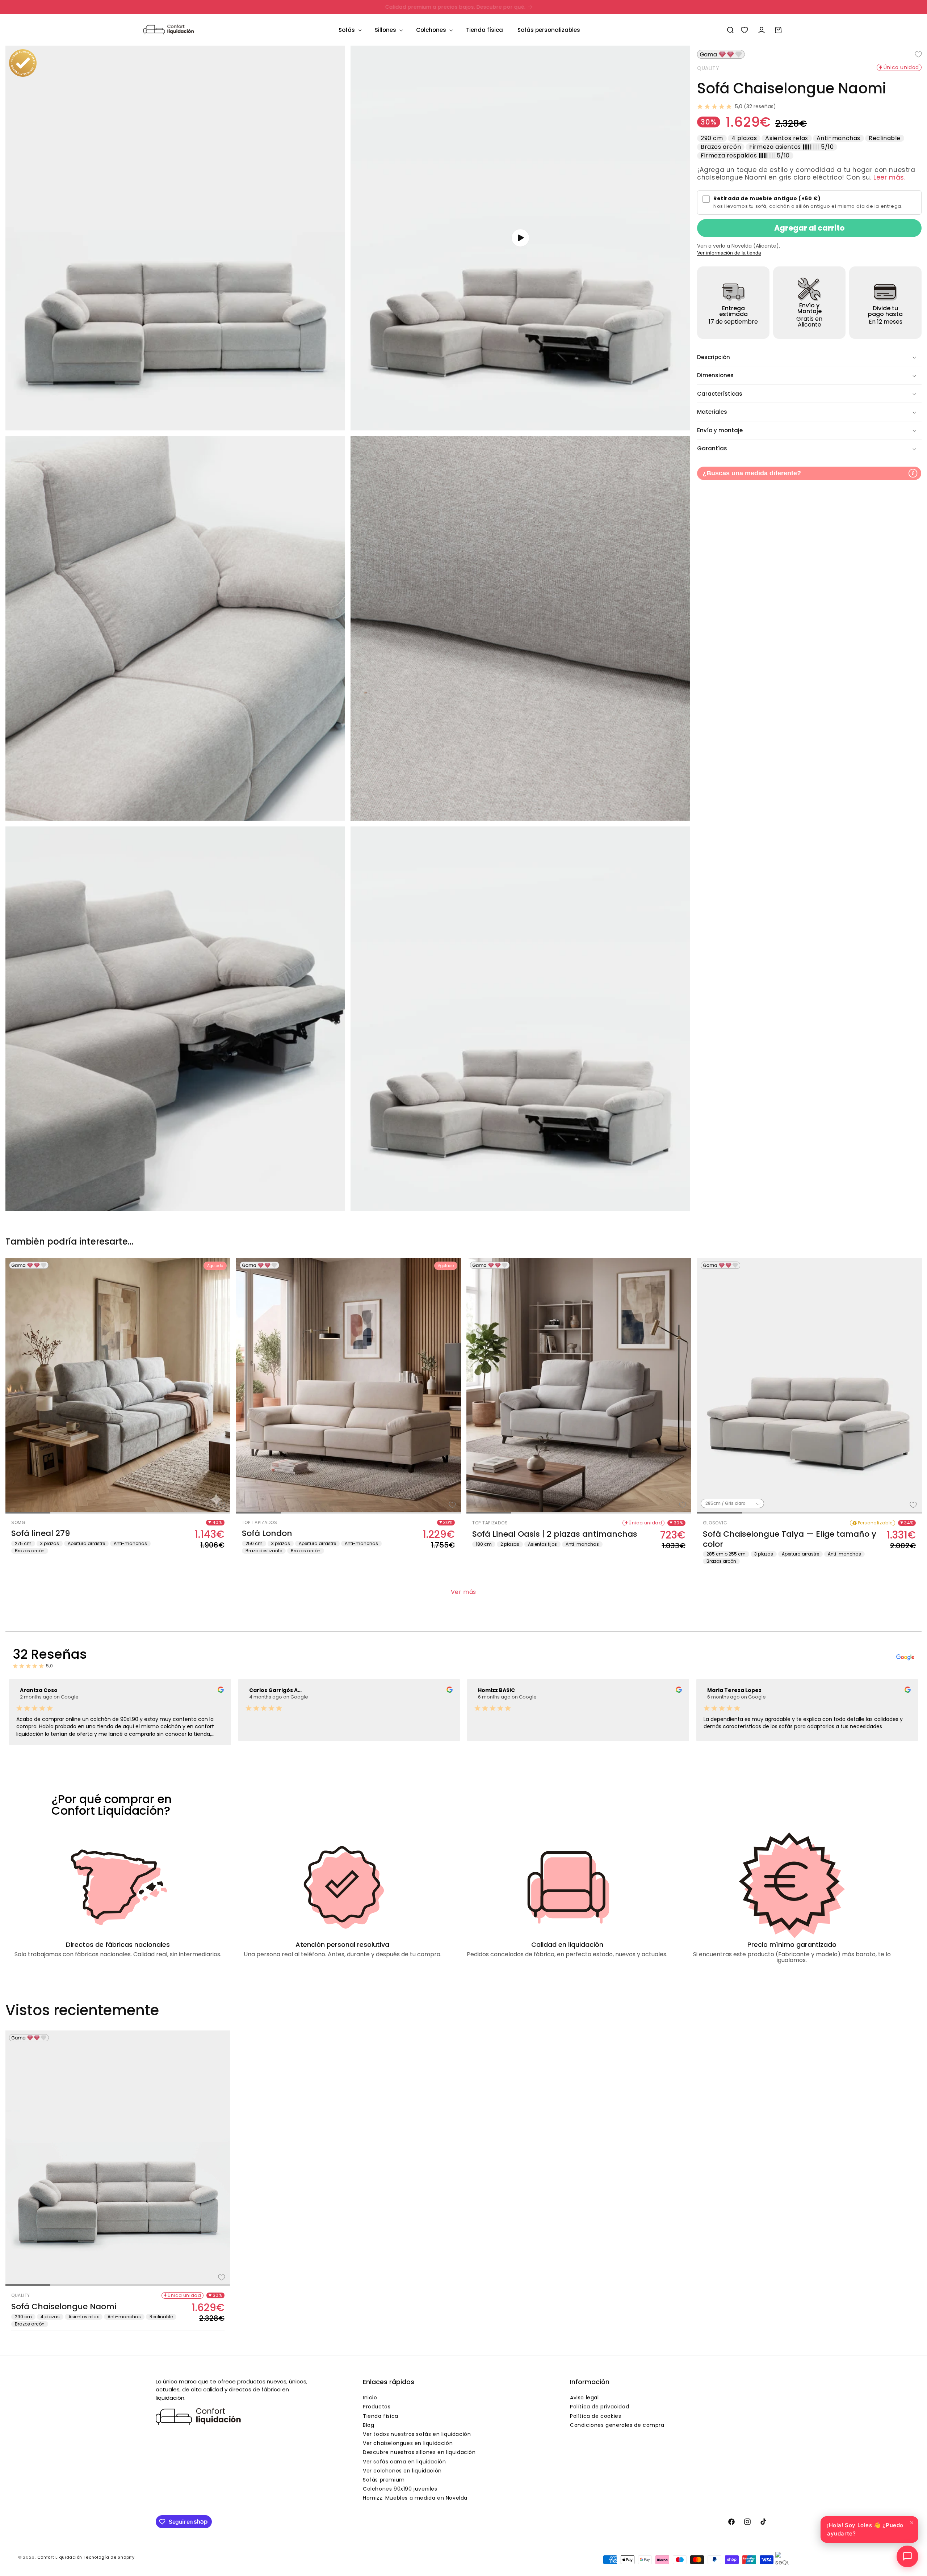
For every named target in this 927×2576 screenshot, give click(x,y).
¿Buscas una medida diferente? (752, 473)
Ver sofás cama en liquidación (404, 2462)
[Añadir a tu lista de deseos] (913, 54)
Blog (368, 2425)
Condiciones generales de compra (617, 2425)
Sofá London (267, 1533)
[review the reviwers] (221, 1691)
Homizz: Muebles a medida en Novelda (415, 2498)
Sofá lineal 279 (41, 1533)
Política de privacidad (599, 2407)
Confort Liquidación (60, 2557)
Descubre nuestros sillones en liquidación (419, 2452)
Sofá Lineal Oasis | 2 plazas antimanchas (555, 1534)
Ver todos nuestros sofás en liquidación (417, 2434)
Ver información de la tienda (729, 253)
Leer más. (889, 177)
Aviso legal (584, 2398)
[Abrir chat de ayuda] (907, 2556)
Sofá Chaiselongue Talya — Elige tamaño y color (790, 1539)
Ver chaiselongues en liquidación (408, 2443)
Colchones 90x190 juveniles (400, 2489)
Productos (377, 2407)
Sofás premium (384, 2480)
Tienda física (381, 2416)
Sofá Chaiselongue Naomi (64, 2307)
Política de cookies (595, 2416)
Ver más (463, 1592)
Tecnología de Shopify (109, 2557)
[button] (349, 30)
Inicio (370, 2398)
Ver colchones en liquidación (402, 2471)
